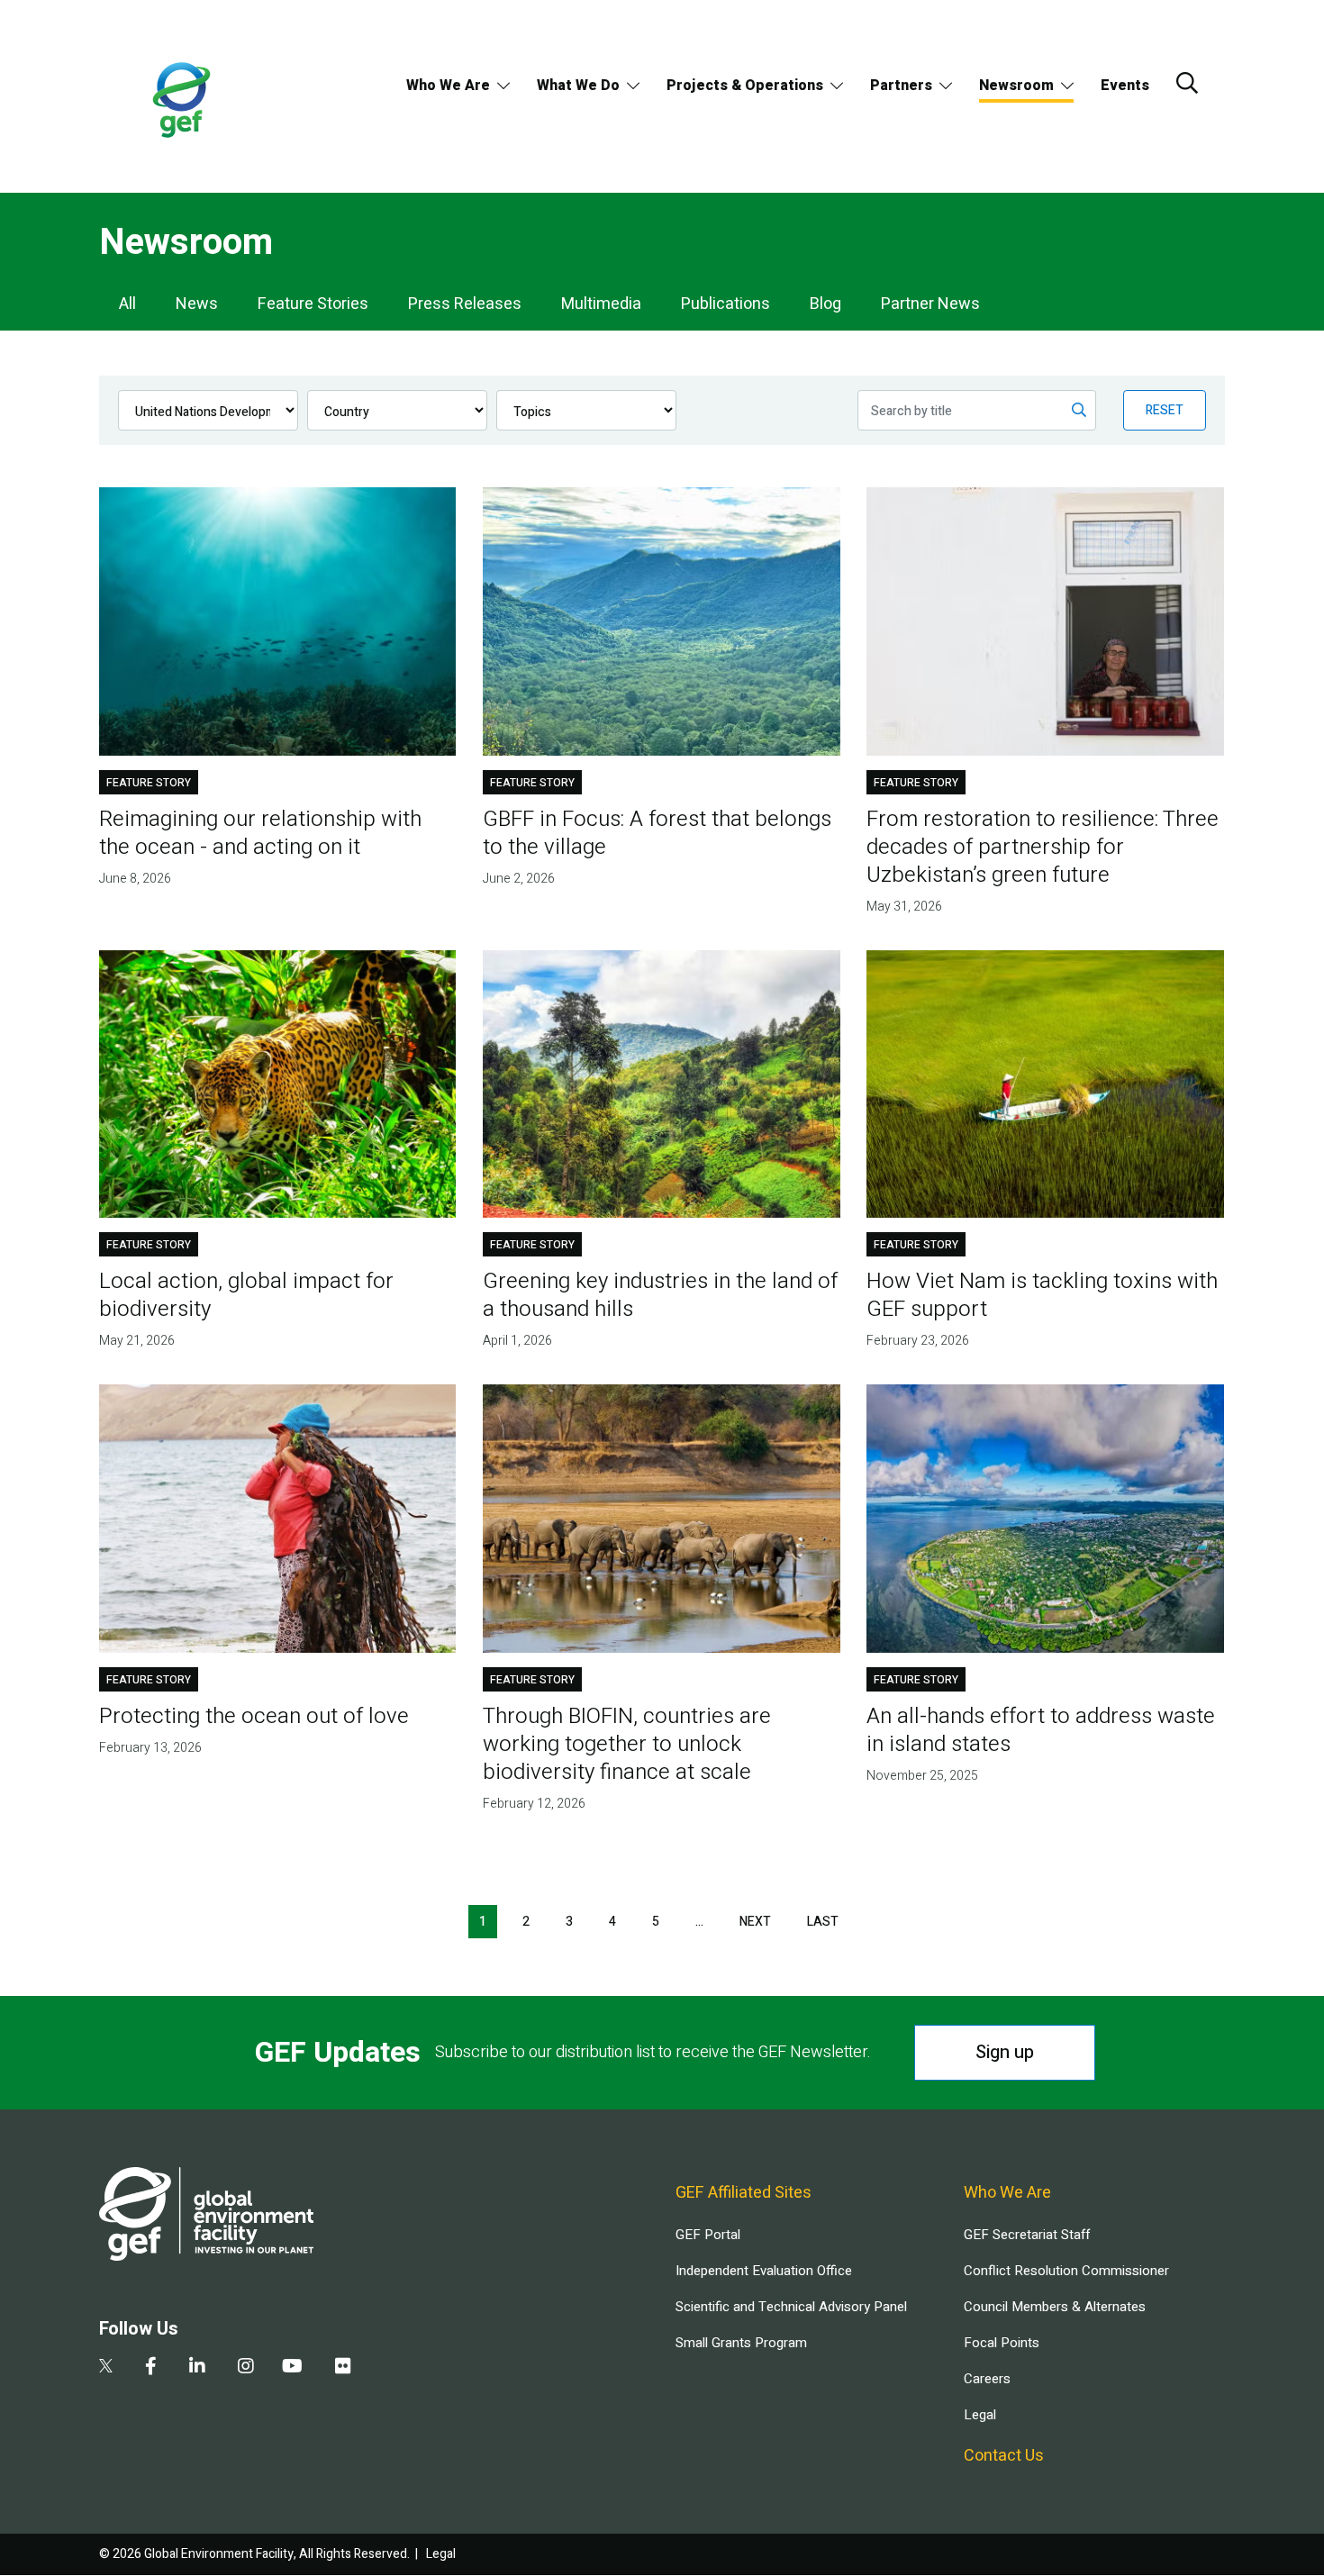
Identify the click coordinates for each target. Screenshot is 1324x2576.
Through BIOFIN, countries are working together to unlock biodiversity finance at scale (627, 1744)
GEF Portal (708, 2235)
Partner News (930, 304)
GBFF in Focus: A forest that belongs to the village (657, 833)
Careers (987, 2379)
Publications (725, 304)
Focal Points (1002, 2343)
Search (1187, 83)
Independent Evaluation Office (764, 2271)
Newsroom (1016, 86)
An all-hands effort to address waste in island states (1041, 1730)
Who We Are (448, 86)
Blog (825, 304)
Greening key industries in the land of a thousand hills (660, 1295)
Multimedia (601, 304)
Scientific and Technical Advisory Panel (791, 2307)
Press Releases (465, 304)
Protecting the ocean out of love (254, 1716)
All (127, 304)
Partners (901, 86)
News (197, 304)
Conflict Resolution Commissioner (1066, 2271)
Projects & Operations (745, 86)
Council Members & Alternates (1055, 2307)
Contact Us (1004, 2456)
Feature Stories (313, 304)
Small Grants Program (741, 2343)
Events (1125, 86)
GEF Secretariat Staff (1027, 2235)
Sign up (1005, 2052)
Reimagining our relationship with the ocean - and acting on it (260, 833)
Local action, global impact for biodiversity (246, 1295)
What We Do (578, 86)
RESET (1165, 410)
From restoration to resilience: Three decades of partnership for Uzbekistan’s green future (1043, 847)
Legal (980, 2415)
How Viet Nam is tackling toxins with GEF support (1042, 1295)
